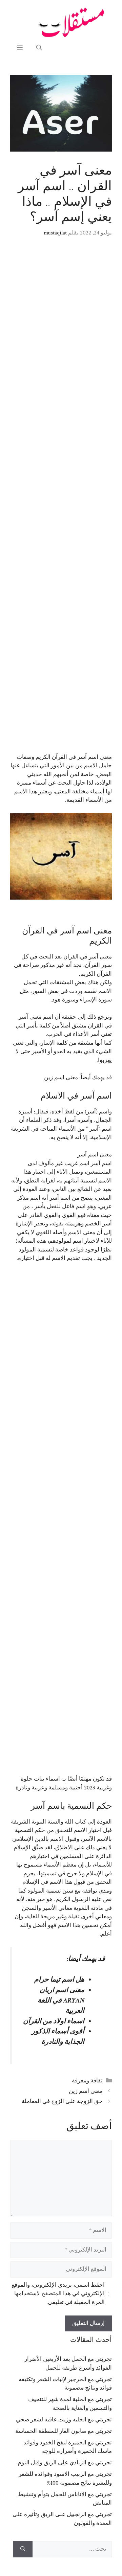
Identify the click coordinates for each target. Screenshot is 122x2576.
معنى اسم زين (61, 1078)
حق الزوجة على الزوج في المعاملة (62, 2101)
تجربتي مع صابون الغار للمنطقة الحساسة (64, 2431)
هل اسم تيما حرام (59, 1980)
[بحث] (23, 2549)
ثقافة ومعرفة (87, 2081)
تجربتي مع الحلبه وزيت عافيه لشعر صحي (64, 2420)
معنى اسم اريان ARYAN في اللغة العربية (61, 2000)
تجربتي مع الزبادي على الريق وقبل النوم (65, 2463)
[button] (39, 48)
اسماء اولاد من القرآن (54, 2021)
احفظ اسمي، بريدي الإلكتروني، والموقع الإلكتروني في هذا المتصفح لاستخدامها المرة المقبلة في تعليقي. (58, 2294)
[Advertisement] (61, 500)
